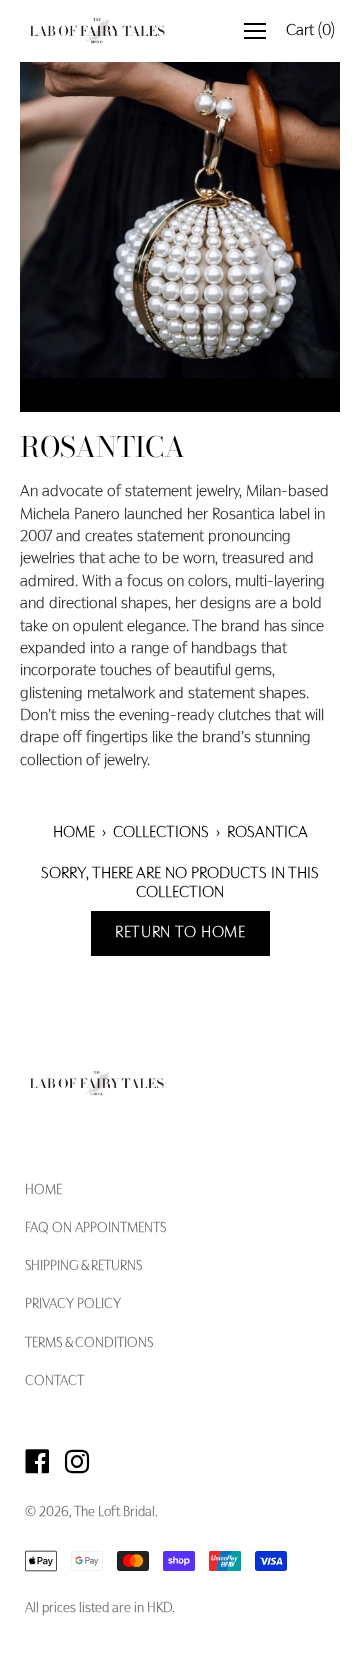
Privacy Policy (73, 1305)
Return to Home (180, 933)
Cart (310, 31)
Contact (54, 1382)
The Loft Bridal (114, 1513)
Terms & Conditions (89, 1344)
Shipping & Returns (83, 1267)
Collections (161, 833)
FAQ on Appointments (95, 1229)
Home (74, 833)
